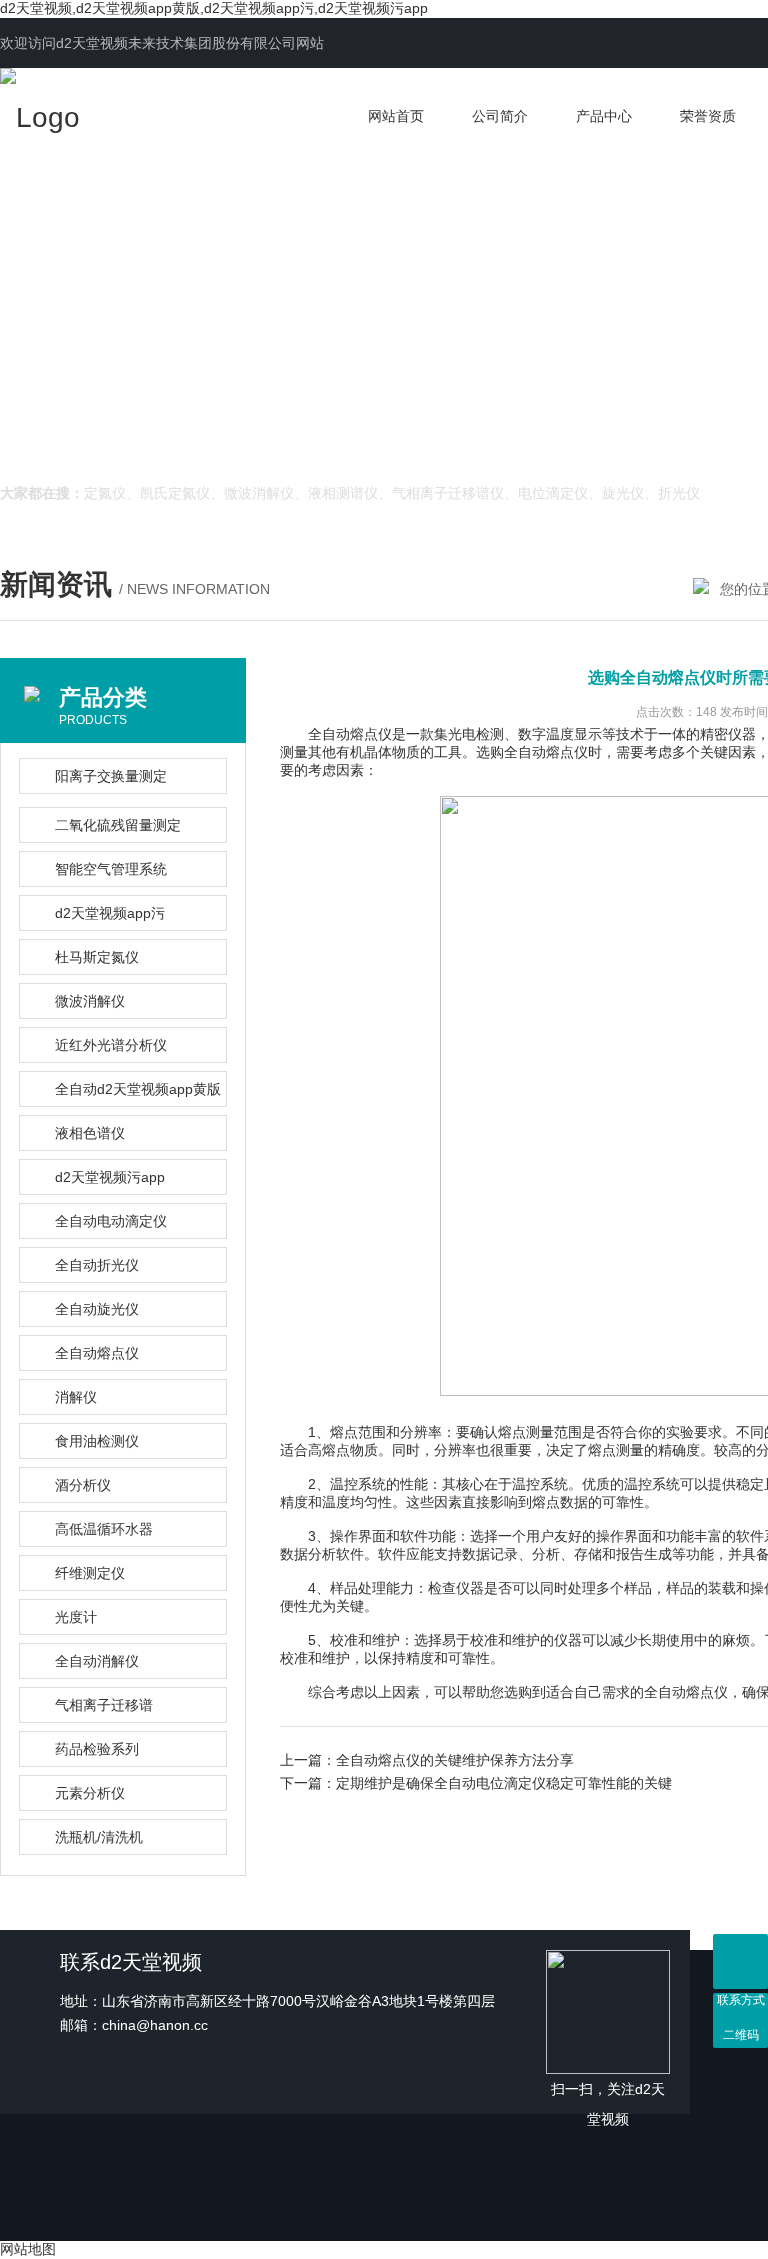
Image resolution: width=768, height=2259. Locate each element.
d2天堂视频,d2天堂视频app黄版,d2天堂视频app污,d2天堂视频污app (214, 8)
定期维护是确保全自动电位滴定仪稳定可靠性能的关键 (504, 1783)
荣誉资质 (708, 116)
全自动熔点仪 (546, 752)
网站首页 (396, 116)
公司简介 (500, 116)
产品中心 (604, 116)
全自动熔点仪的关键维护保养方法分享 (455, 1760)
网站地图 (28, 2249)
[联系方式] (740, 1961)
